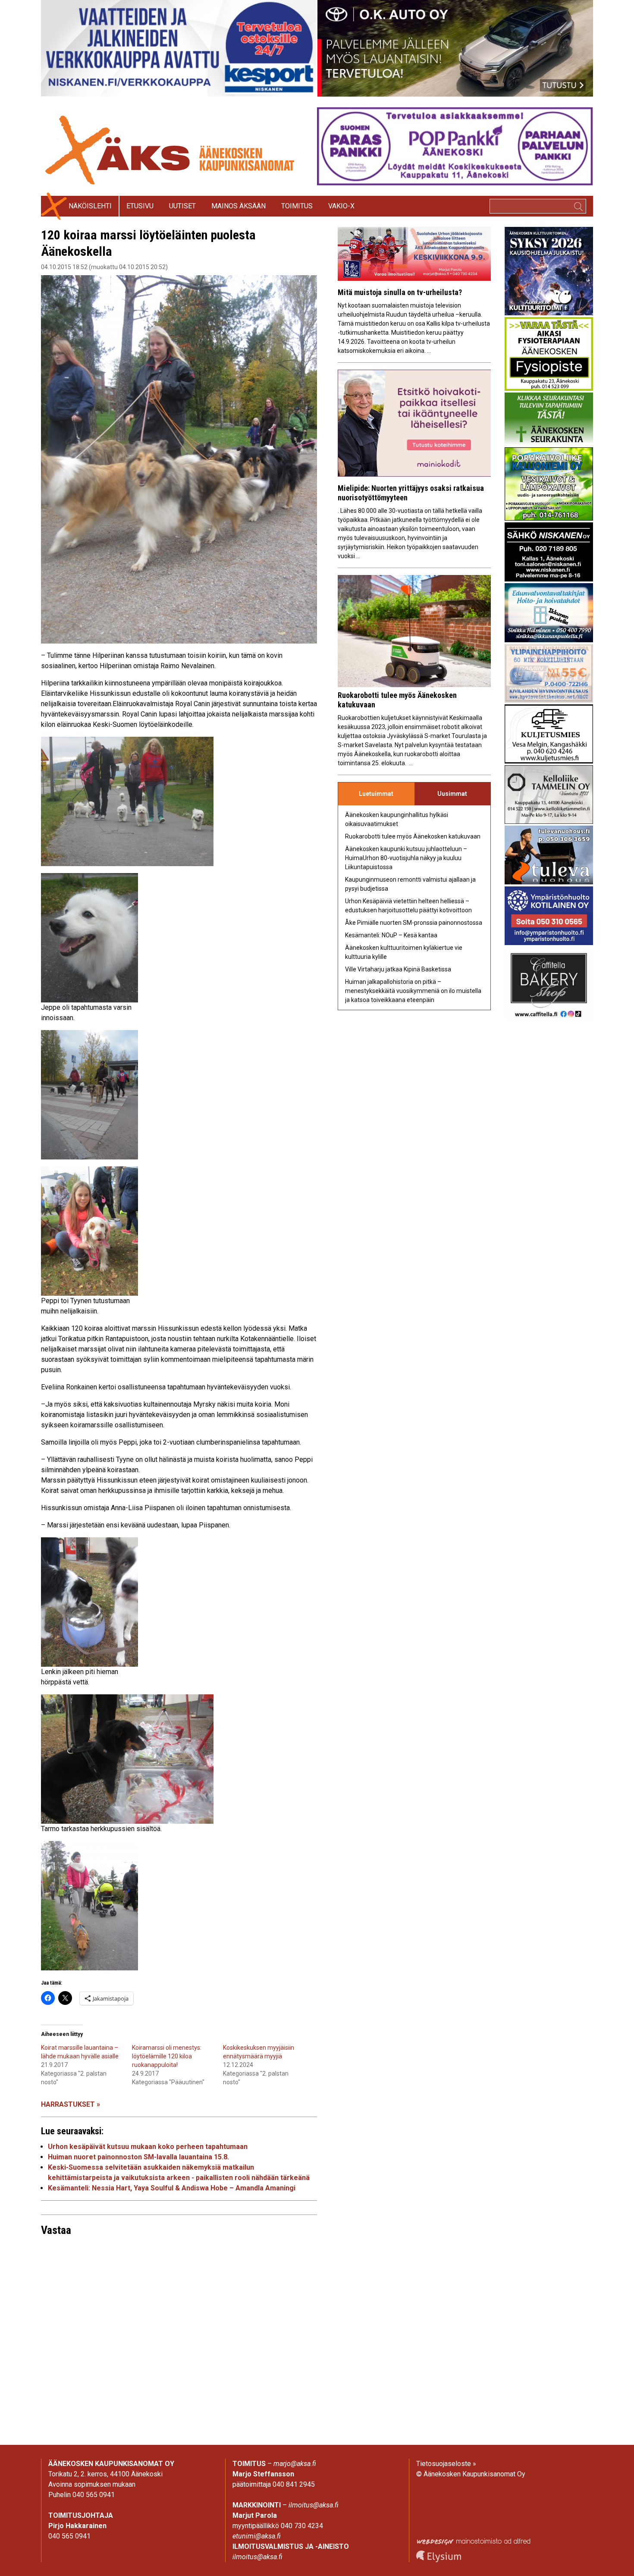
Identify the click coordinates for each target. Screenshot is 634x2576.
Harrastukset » (71, 2104)
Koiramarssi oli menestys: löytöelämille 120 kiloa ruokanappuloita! (167, 2056)
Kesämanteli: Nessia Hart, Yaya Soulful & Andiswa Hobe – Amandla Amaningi (172, 2188)
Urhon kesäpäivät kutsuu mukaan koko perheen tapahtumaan (148, 2147)
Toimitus (297, 206)
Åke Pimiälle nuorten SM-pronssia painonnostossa (414, 923)
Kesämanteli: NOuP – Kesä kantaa (391, 935)
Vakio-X (341, 206)
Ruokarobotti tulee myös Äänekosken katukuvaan (413, 836)
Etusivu (140, 206)
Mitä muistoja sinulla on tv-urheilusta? (400, 292)
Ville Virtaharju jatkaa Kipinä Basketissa (398, 969)
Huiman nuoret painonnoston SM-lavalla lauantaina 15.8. (138, 2157)
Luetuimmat (376, 794)
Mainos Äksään (239, 206)
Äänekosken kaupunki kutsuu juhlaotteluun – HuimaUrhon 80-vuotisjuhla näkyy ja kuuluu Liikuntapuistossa (406, 858)
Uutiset (182, 206)
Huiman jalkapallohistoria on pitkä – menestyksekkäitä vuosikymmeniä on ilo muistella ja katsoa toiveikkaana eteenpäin (413, 991)
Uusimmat (452, 794)
